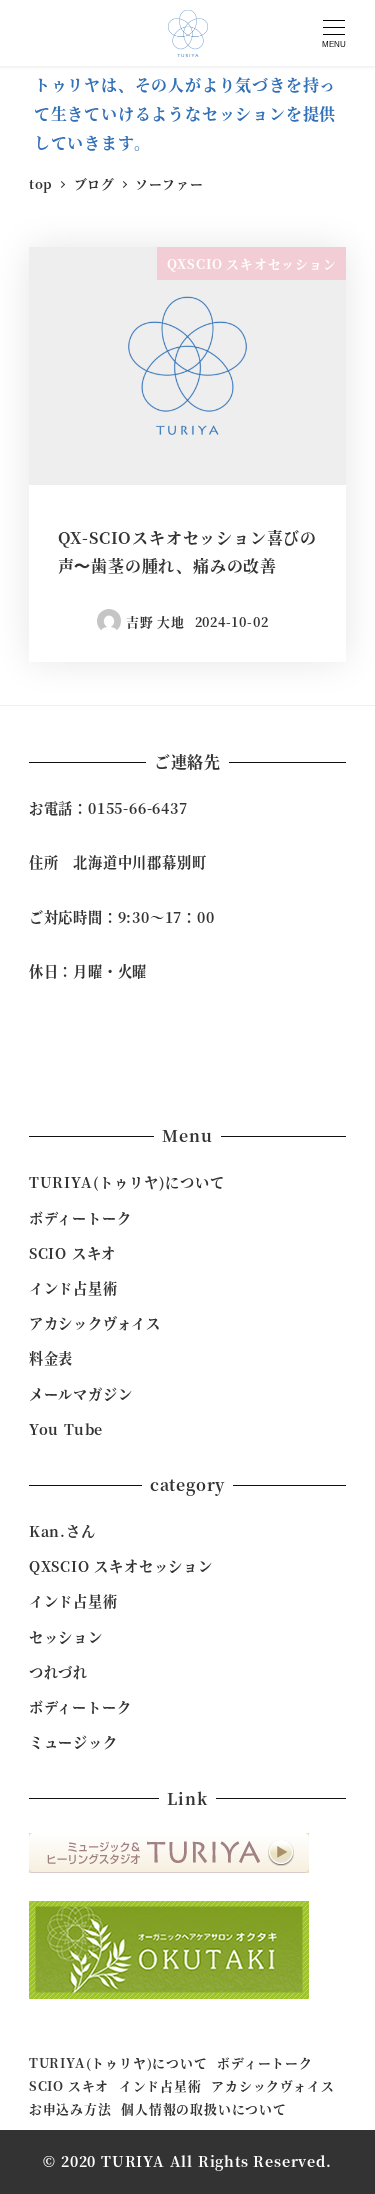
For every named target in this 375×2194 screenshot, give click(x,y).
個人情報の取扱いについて (204, 2108)
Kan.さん (62, 1531)
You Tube (66, 1429)
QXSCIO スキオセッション (121, 1566)
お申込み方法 (70, 2108)
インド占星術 (73, 1288)
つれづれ (58, 1672)
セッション (66, 1637)
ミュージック (73, 1742)
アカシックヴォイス (95, 1323)
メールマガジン (81, 1394)
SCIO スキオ (72, 1253)
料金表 (51, 1358)
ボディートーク (80, 1218)
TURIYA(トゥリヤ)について (127, 1182)
